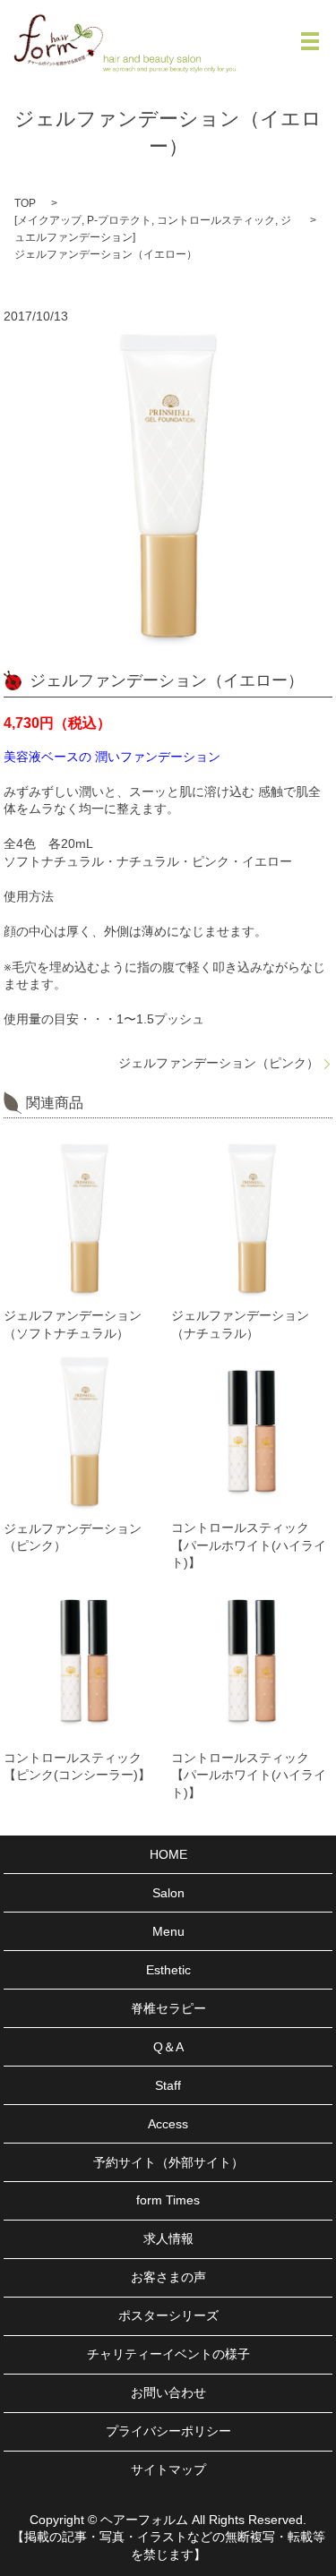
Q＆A (168, 2047)
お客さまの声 (168, 2277)
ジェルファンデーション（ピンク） (219, 1063)
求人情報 (168, 2238)
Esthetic (168, 1970)
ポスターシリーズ (168, 2315)
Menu (168, 1931)
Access (168, 2124)
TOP (25, 203)
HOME (168, 1854)
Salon (168, 1893)
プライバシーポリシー (168, 2431)
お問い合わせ (168, 2392)
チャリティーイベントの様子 (168, 2354)
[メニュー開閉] (310, 41)
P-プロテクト (119, 220)
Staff (168, 2085)
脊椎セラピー (168, 2008)
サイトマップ (168, 2469)
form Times (168, 2200)
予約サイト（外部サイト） (168, 2162)
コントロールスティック (216, 220)
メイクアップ (49, 220)
